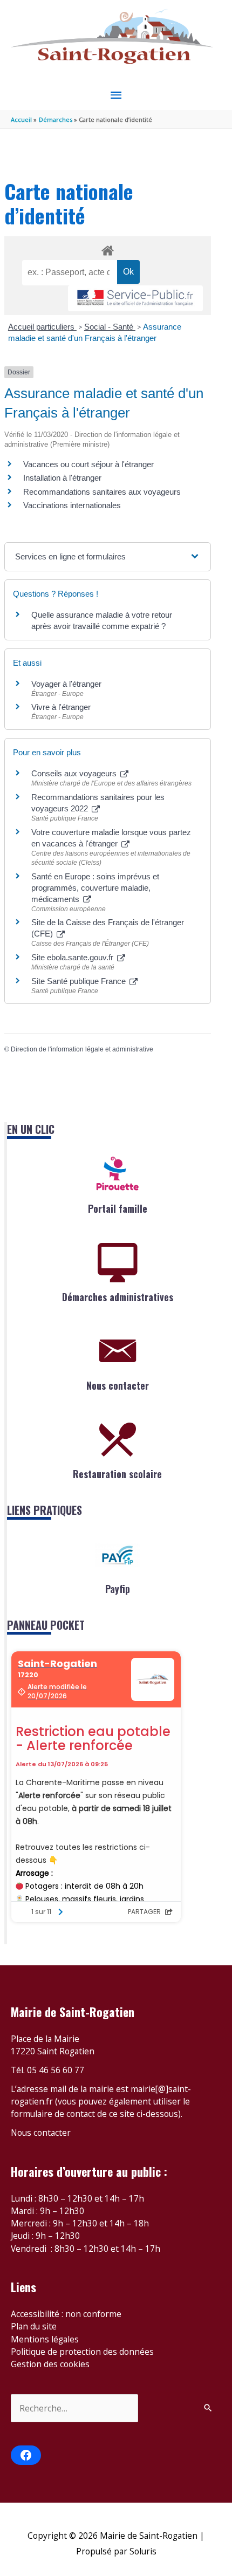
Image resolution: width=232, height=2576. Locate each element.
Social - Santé (110, 327)
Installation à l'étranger (62, 478)
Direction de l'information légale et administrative (82, 1049)
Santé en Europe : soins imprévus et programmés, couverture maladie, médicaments (95, 888)
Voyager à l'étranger (66, 684)
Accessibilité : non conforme (66, 2314)
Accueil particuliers (42, 327)
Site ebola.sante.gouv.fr (73, 957)
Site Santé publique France (80, 981)
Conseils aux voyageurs (75, 773)
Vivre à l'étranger (61, 707)
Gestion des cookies (50, 2364)
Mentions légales (45, 2339)
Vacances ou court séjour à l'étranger (88, 464)
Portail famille (118, 1208)
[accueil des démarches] (107, 249)
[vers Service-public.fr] (135, 299)
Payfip (118, 1589)
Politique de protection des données (82, 2352)
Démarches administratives (118, 1297)
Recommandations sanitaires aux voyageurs (102, 492)
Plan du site (34, 2326)
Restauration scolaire (117, 1474)
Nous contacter (118, 1385)
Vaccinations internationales (72, 505)
